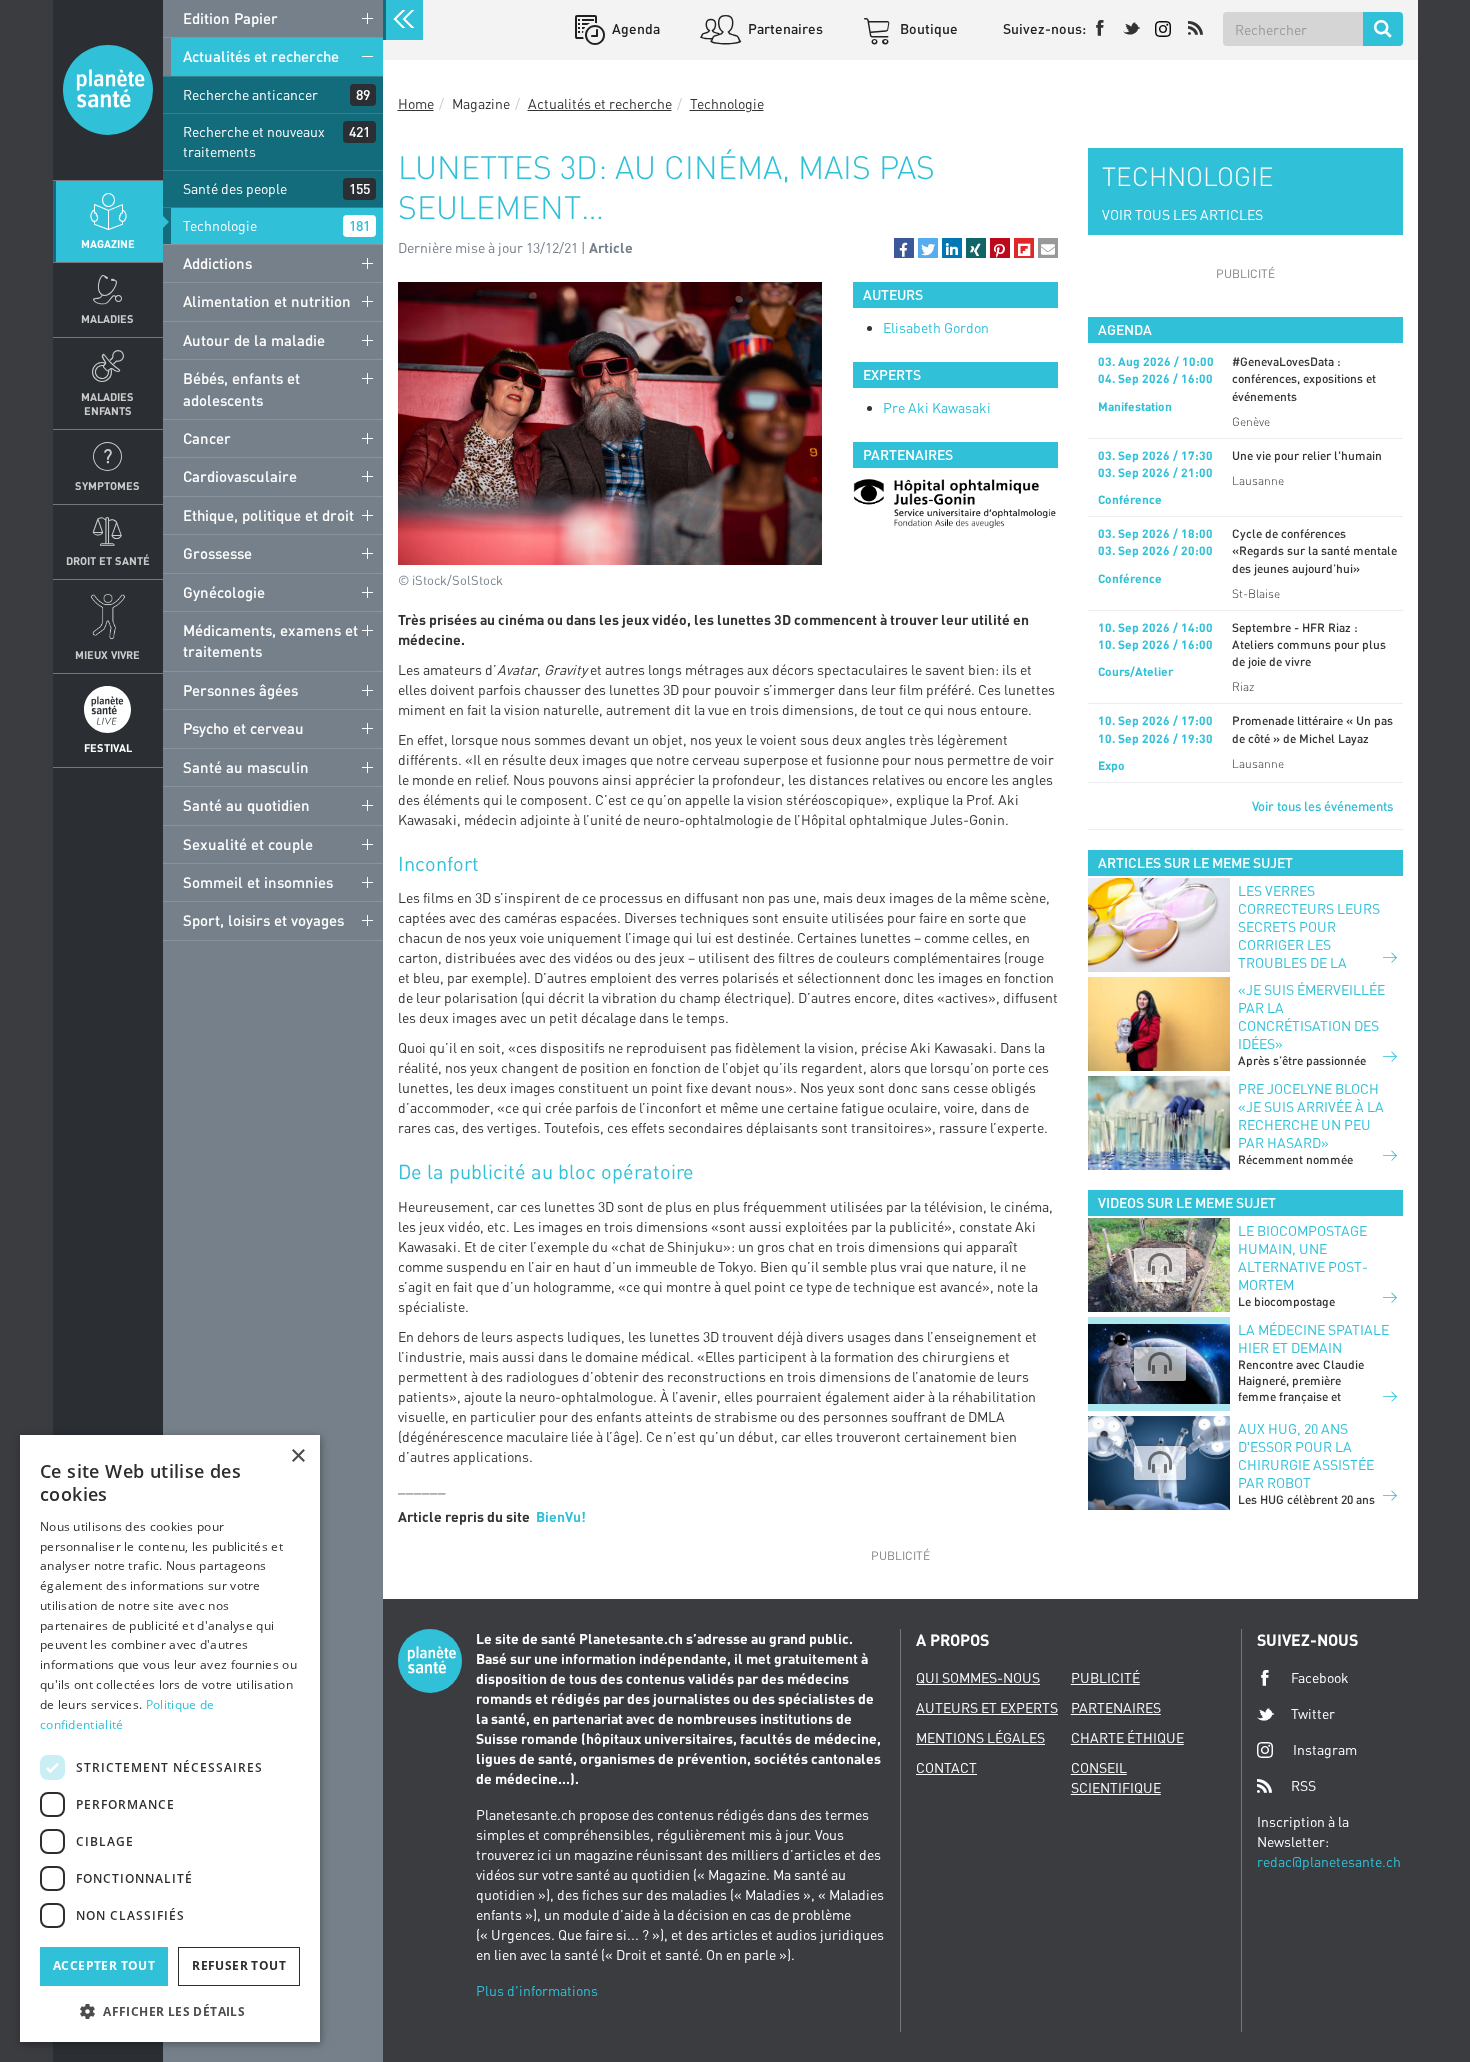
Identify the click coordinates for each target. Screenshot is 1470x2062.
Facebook (1320, 1677)
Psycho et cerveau (243, 728)
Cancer (207, 438)
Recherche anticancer (250, 94)
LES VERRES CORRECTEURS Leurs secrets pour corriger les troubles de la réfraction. (1309, 935)
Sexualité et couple (248, 844)
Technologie (220, 225)
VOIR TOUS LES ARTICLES (1182, 214)
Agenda (634, 28)
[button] (904, 248)
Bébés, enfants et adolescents (241, 388)
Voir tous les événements (1322, 806)
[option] (955, 503)
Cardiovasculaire (240, 476)
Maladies (107, 318)
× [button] (297, 1456)
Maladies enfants (107, 403)
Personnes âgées (240, 690)
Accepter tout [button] (104, 1965)
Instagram (1325, 1749)
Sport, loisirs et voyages (263, 920)
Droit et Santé (108, 560)
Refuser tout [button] (239, 1965)
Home (416, 103)
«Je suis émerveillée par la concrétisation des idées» (1311, 1016)
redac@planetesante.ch (1329, 1861)
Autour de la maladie (254, 340)
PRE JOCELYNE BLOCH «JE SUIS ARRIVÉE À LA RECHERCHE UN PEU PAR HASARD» (1311, 1115)
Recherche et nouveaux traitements (254, 141)
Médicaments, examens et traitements (270, 640)
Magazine (108, 243)
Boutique (927, 28)
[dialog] (170, 1738)
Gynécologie (224, 592)
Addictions (217, 263)
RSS (1303, 1785)
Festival (108, 747)
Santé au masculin (246, 767)
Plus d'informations (537, 1990)
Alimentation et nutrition (267, 301)
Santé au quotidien (246, 805)
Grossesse (217, 553)
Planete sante (108, 90)
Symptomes (107, 485)
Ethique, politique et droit (268, 515)
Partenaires (784, 28)
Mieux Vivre (107, 654)
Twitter (1313, 1713)
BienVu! (561, 1516)
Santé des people (235, 188)
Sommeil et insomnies (258, 882)
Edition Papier (230, 18)
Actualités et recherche (261, 56)
